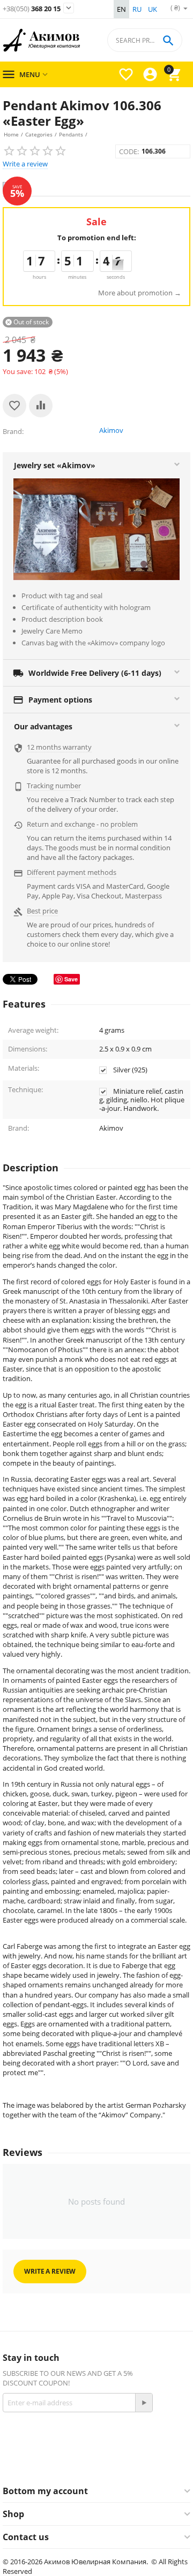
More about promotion (135, 293)
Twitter (147, 2462)
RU (137, 9)
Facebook (77, 2462)
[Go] (144, 2403)
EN (121, 9)
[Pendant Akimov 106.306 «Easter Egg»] (96, 186)
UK (153, 9)
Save (71, 979)
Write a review (25, 164)
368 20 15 (32, 9)
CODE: (129, 151)
